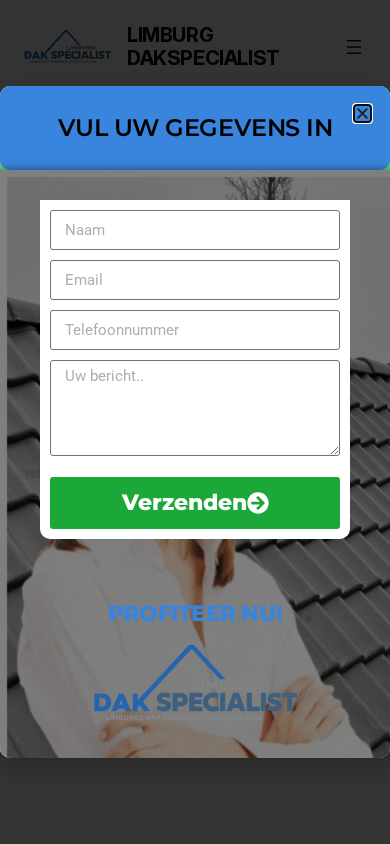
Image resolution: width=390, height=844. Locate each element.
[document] (195, 422)
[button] (362, 113)
